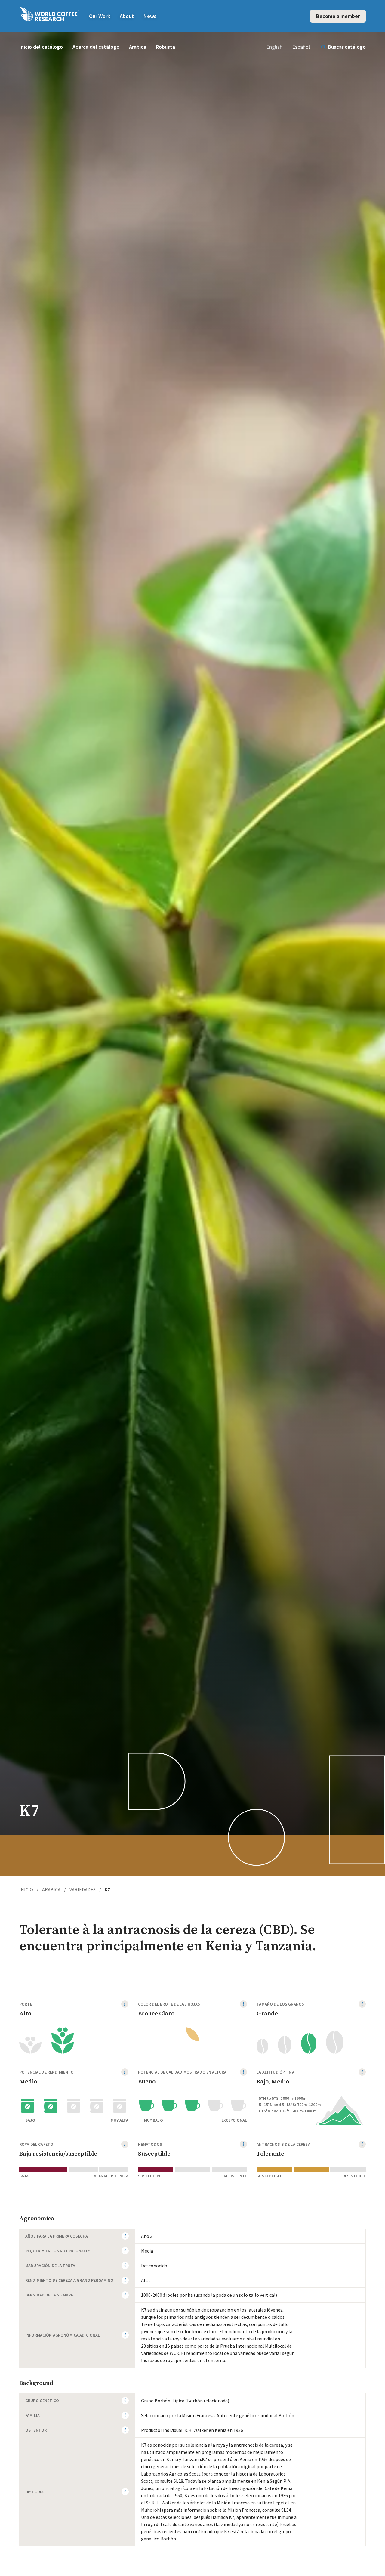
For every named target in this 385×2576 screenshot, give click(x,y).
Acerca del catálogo (96, 47)
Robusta (165, 47)
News (150, 16)
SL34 (286, 2510)
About (127, 16)
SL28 (178, 2481)
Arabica (138, 47)
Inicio (29, 1889)
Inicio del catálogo (41, 47)
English (274, 47)
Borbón (168, 2539)
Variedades (85, 1889)
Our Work (100, 16)
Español (301, 47)
